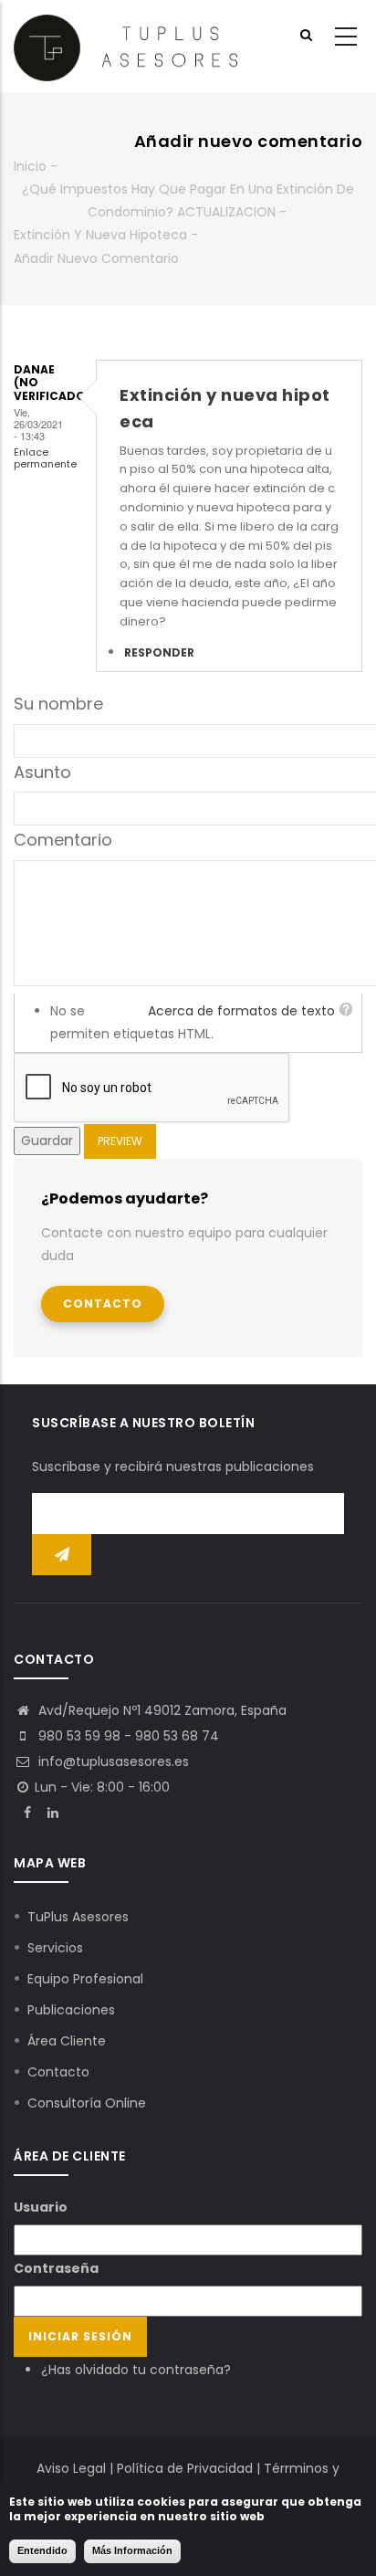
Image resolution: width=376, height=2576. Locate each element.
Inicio (30, 166)
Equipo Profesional (85, 1979)
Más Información (132, 2550)
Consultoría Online (87, 2103)
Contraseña (56, 2268)
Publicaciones (71, 2010)
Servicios (55, 1948)
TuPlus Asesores (78, 1917)
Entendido (42, 2550)
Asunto (42, 772)
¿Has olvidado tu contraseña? (136, 2370)
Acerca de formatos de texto (241, 1011)
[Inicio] (125, 47)
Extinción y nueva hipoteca (100, 235)
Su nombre (58, 704)
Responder (159, 652)
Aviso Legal (71, 2468)
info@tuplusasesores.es (112, 1761)
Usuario (41, 2207)
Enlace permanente (45, 458)
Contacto (103, 1304)
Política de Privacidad (185, 2468)
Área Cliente (67, 2041)
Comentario (63, 840)
